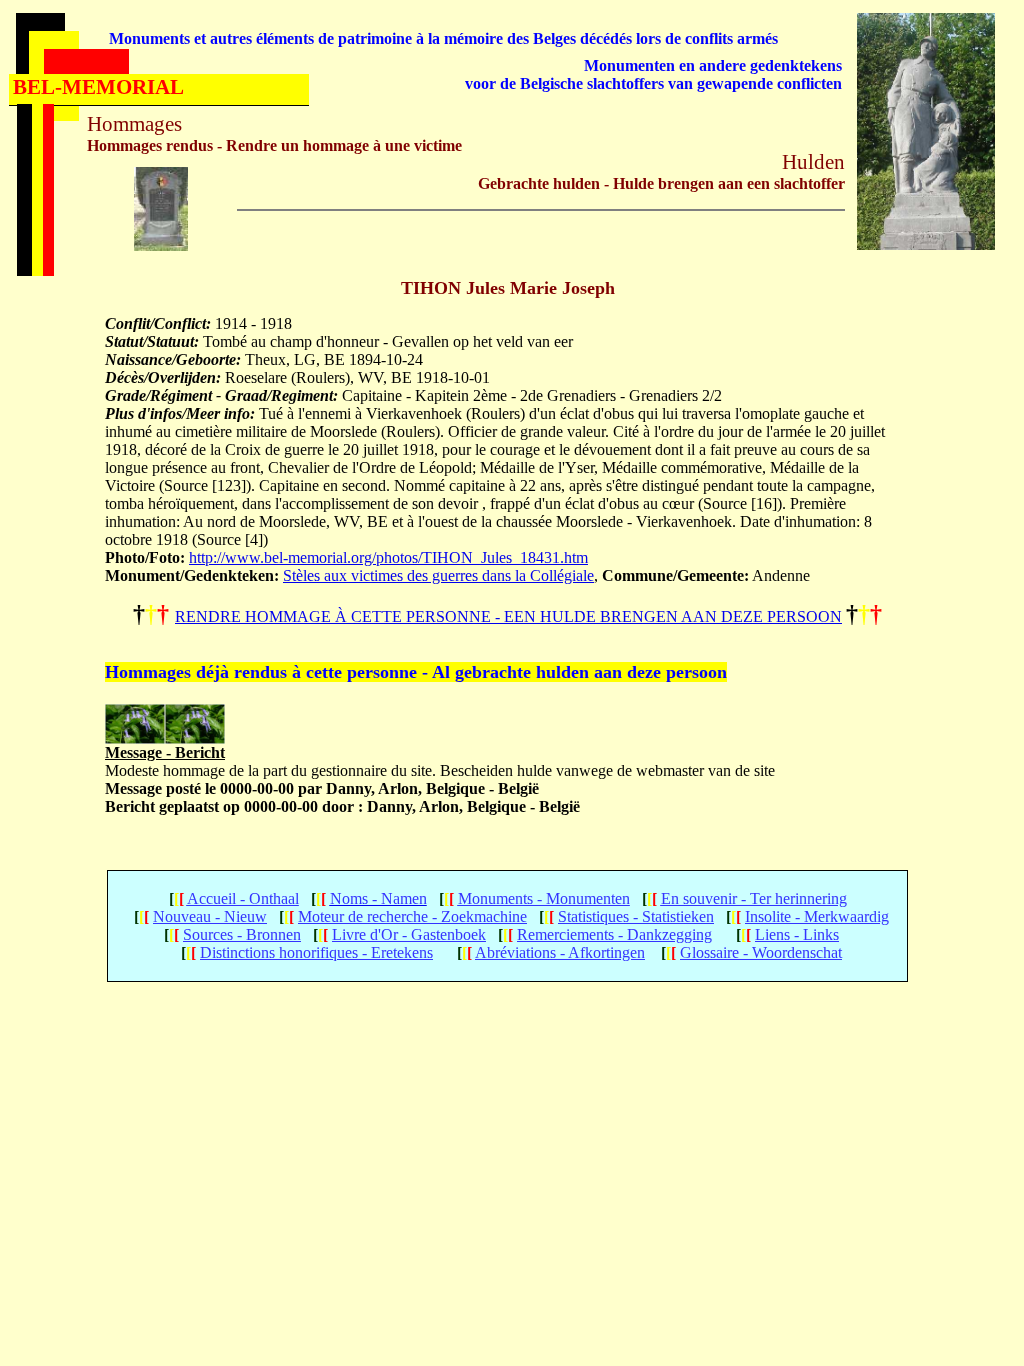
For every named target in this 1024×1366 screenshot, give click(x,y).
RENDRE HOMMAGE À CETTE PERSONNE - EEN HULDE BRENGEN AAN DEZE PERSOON (508, 616)
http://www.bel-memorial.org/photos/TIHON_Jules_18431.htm (388, 557)
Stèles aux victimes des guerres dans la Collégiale (438, 575)
